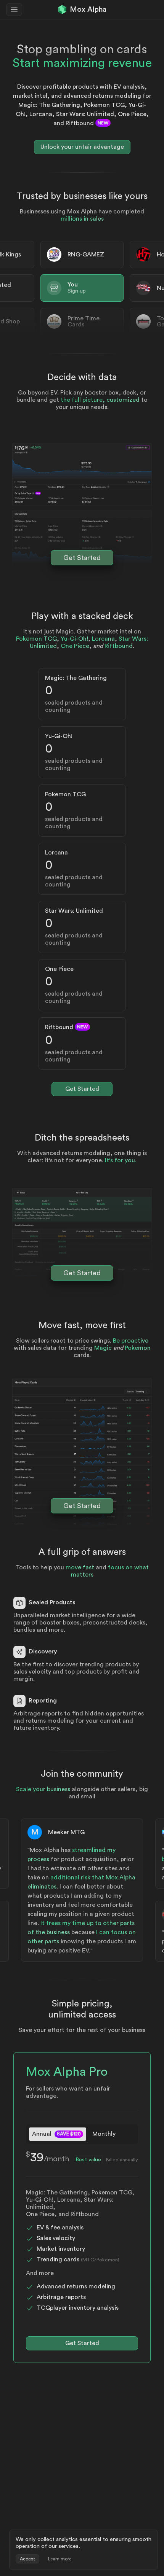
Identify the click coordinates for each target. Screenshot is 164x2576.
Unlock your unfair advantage (82, 147)
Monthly (104, 2134)
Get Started (82, 558)
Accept (27, 2559)
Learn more (60, 2559)
